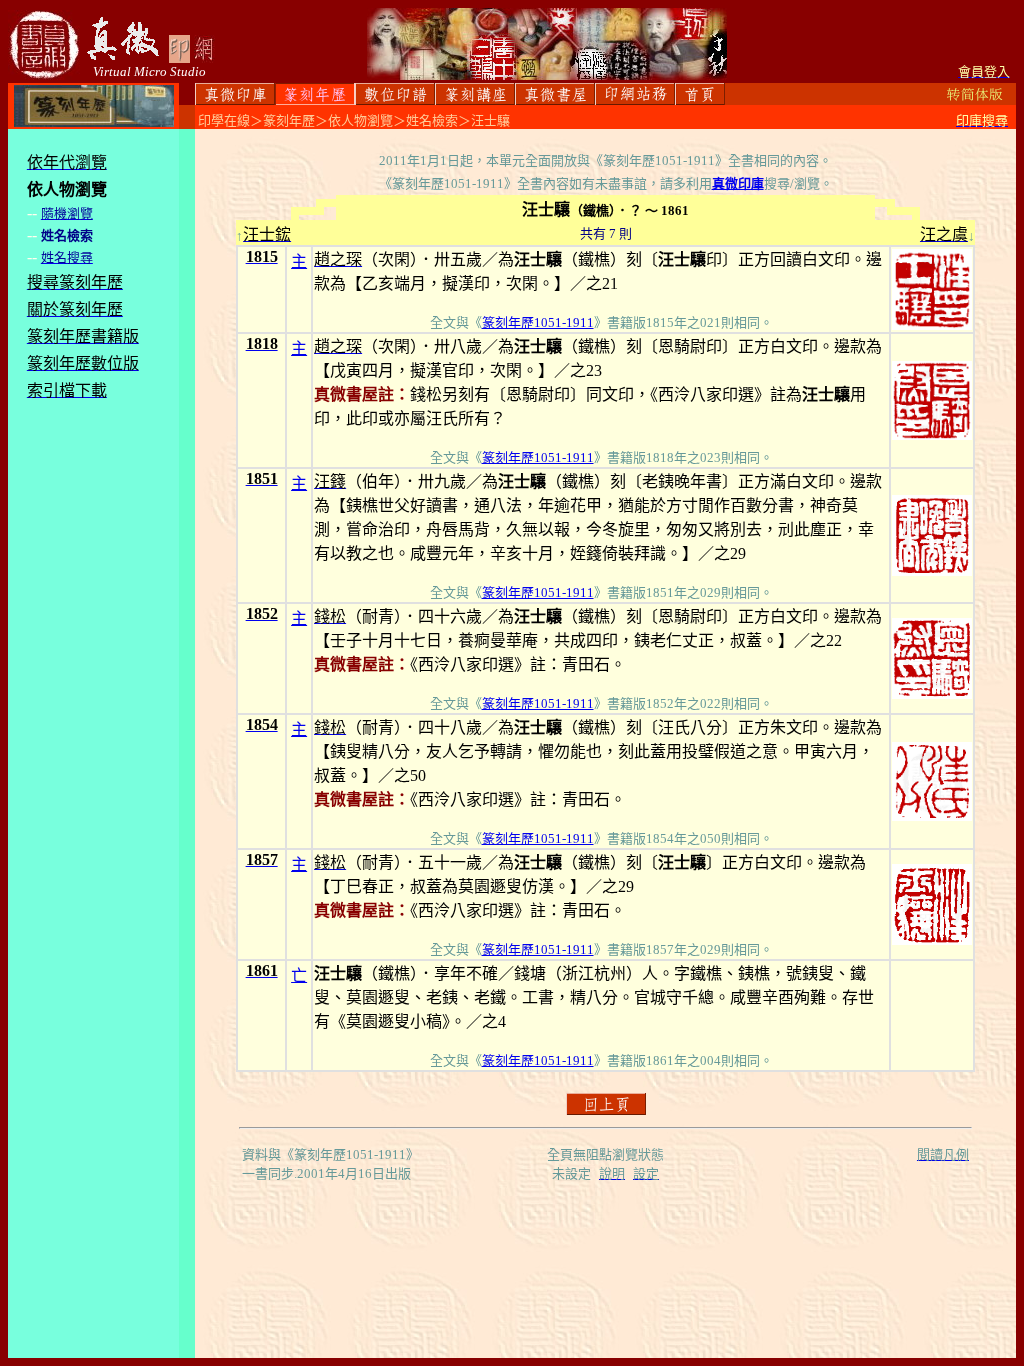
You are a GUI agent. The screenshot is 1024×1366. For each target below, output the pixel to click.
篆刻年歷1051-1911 (538, 322)
